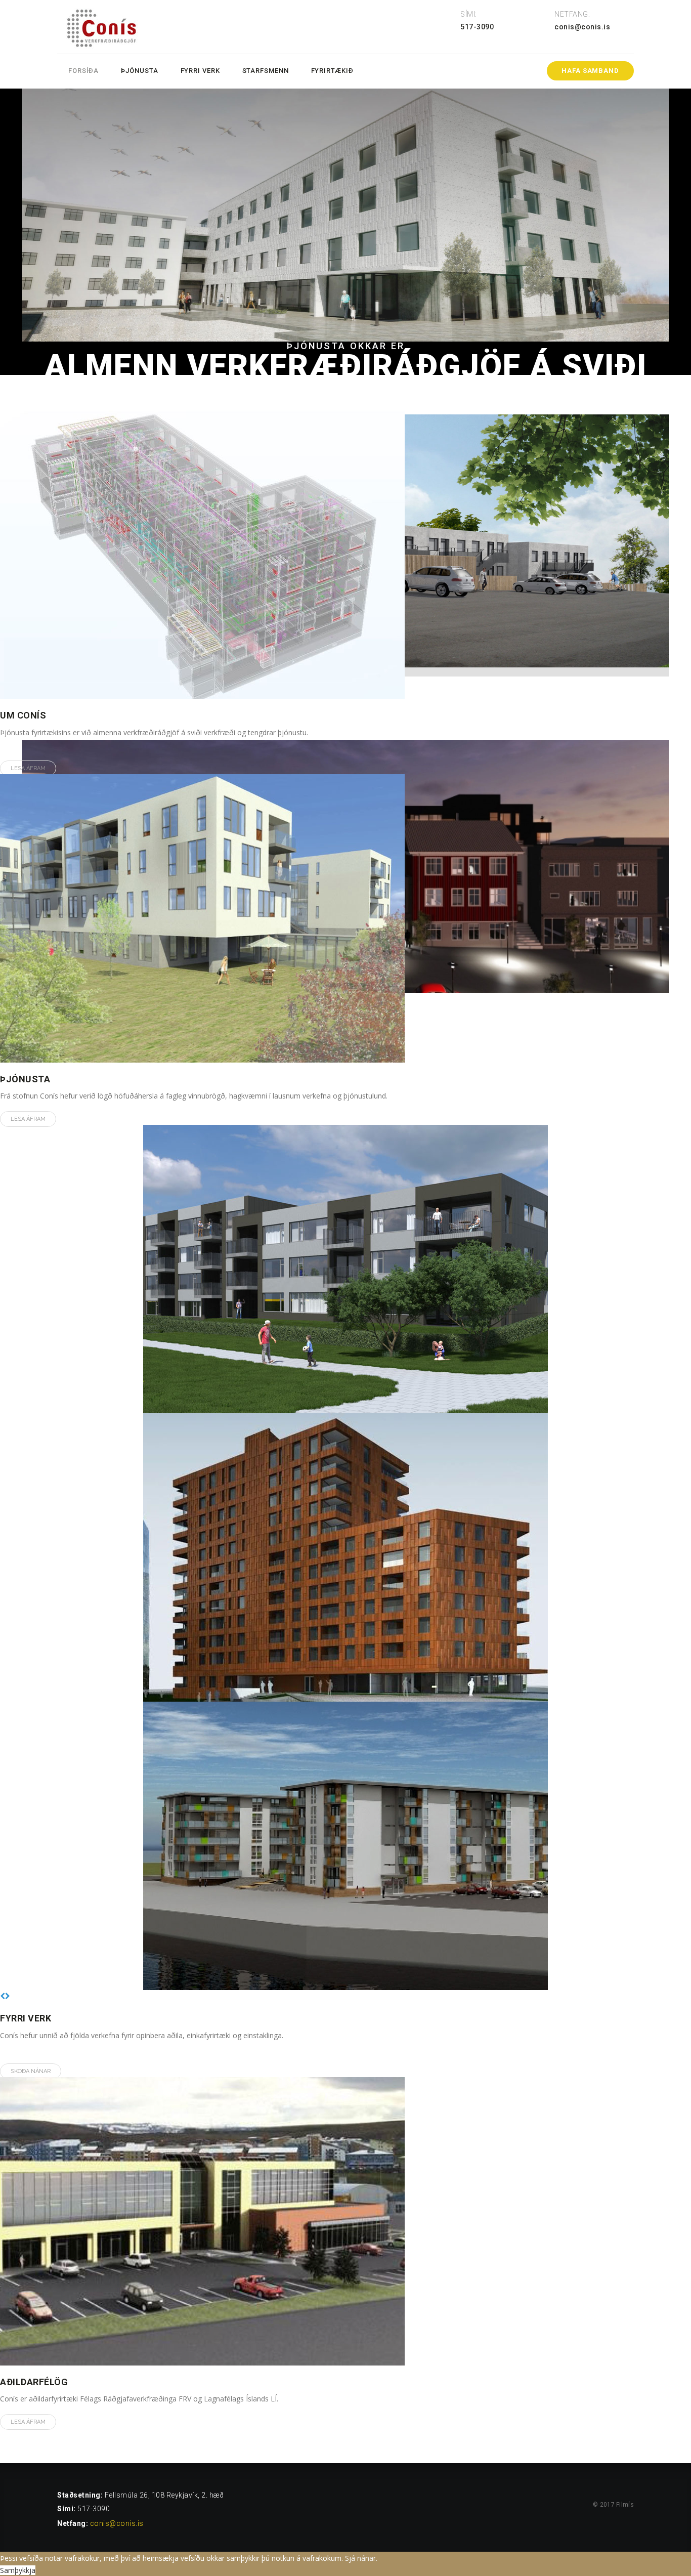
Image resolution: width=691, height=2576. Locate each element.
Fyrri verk (200, 71)
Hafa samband (590, 71)
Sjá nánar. (361, 2558)
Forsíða (83, 71)
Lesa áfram (28, 768)
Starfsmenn (266, 71)
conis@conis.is (117, 2523)
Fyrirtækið (332, 71)
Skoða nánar (31, 2071)
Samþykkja (18, 2570)
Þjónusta (139, 71)
